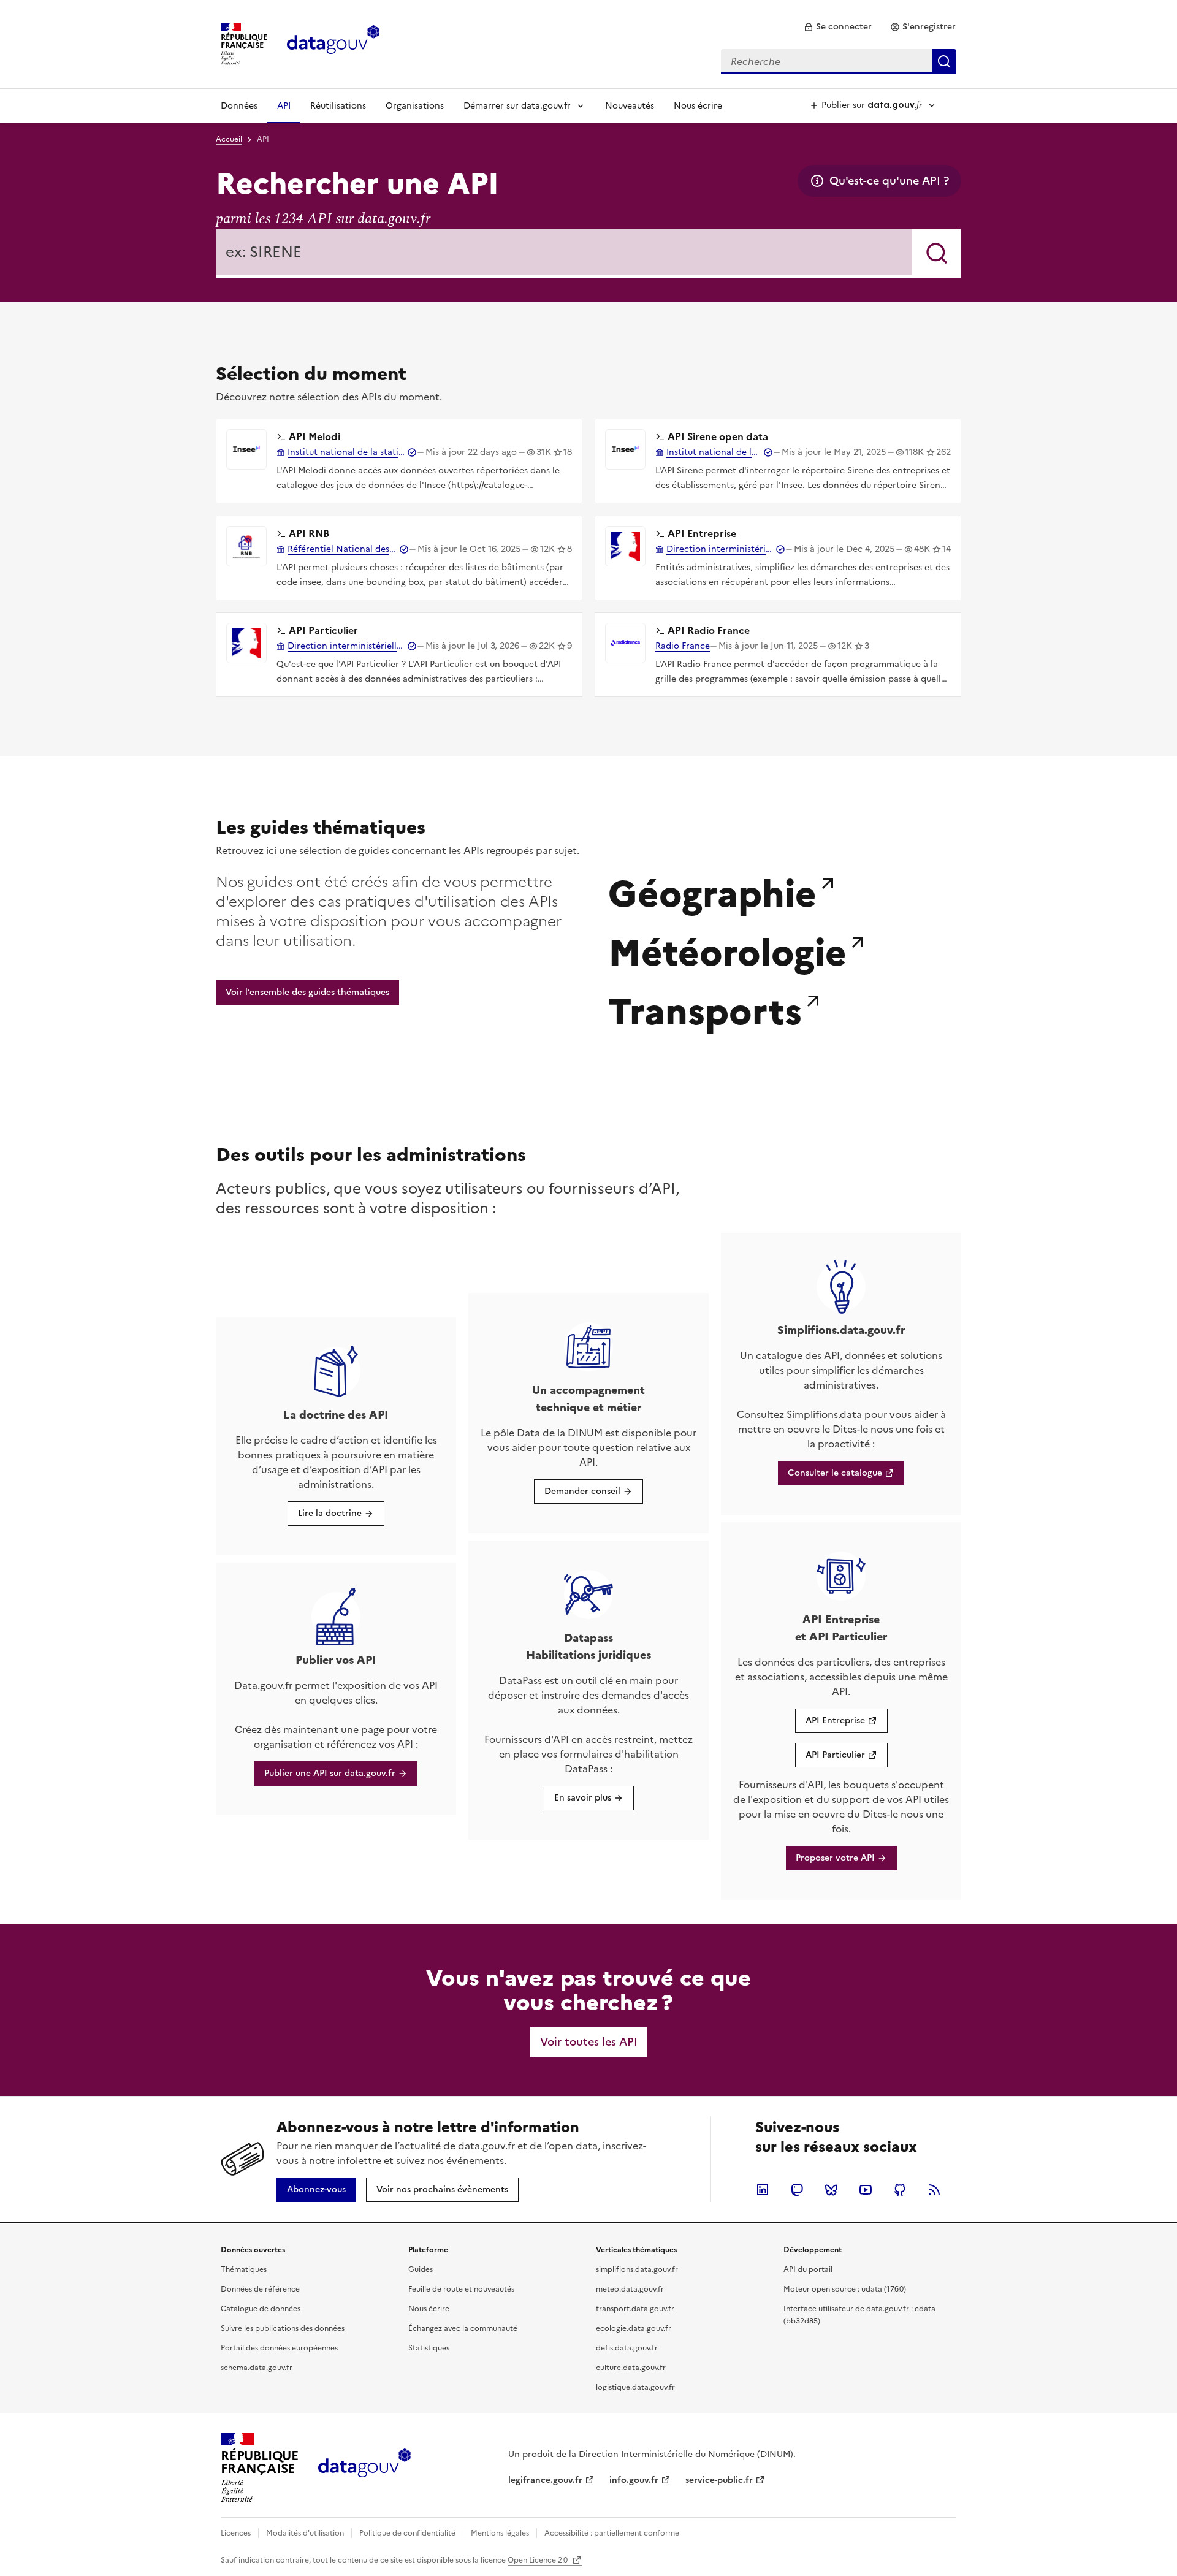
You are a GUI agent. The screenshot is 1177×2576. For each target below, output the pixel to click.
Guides (421, 2269)
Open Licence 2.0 (539, 2560)
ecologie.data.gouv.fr (634, 2328)
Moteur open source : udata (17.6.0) (845, 2289)
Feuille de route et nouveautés (461, 2289)
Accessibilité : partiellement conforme (612, 2533)
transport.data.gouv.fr (635, 2309)
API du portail (808, 2269)
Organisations (415, 106)
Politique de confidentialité (407, 2533)
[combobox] (839, 61)
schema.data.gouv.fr (257, 2368)
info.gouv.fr (634, 2480)
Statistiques (429, 2348)
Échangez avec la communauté (463, 2328)
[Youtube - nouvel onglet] (866, 2190)
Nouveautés (630, 106)
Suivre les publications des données (283, 2328)
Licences (236, 2533)
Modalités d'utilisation (305, 2533)
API (284, 106)
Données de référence (260, 2289)
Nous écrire (698, 106)
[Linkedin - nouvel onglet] (763, 2190)
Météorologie (727, 950)
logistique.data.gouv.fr (635, 2387)
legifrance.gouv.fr (545, 2480)
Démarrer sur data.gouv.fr (517, 106)
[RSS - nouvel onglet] (934, 2190)
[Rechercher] (937, 253)
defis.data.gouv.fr (627, 2348)
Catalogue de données (261, 2309)
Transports (705, 1008)
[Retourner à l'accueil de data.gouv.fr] (333, 43)
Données (239, 106)
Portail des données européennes (279, 2348)
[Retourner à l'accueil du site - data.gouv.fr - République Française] (364, 2467)
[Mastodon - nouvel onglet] (797, 2190)
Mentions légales (500, 2533)
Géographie (712, 891)
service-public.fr (719, 2480)
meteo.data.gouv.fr (630, 2289)
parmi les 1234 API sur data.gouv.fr (323, 219)
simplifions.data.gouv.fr (637, 2269)
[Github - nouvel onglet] (900, 2190)
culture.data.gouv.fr (631, 2368)
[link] (838, 27)
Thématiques (244, 2269)
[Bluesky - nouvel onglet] (831, 2190)
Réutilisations (338, 106)
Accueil (229, 139)
